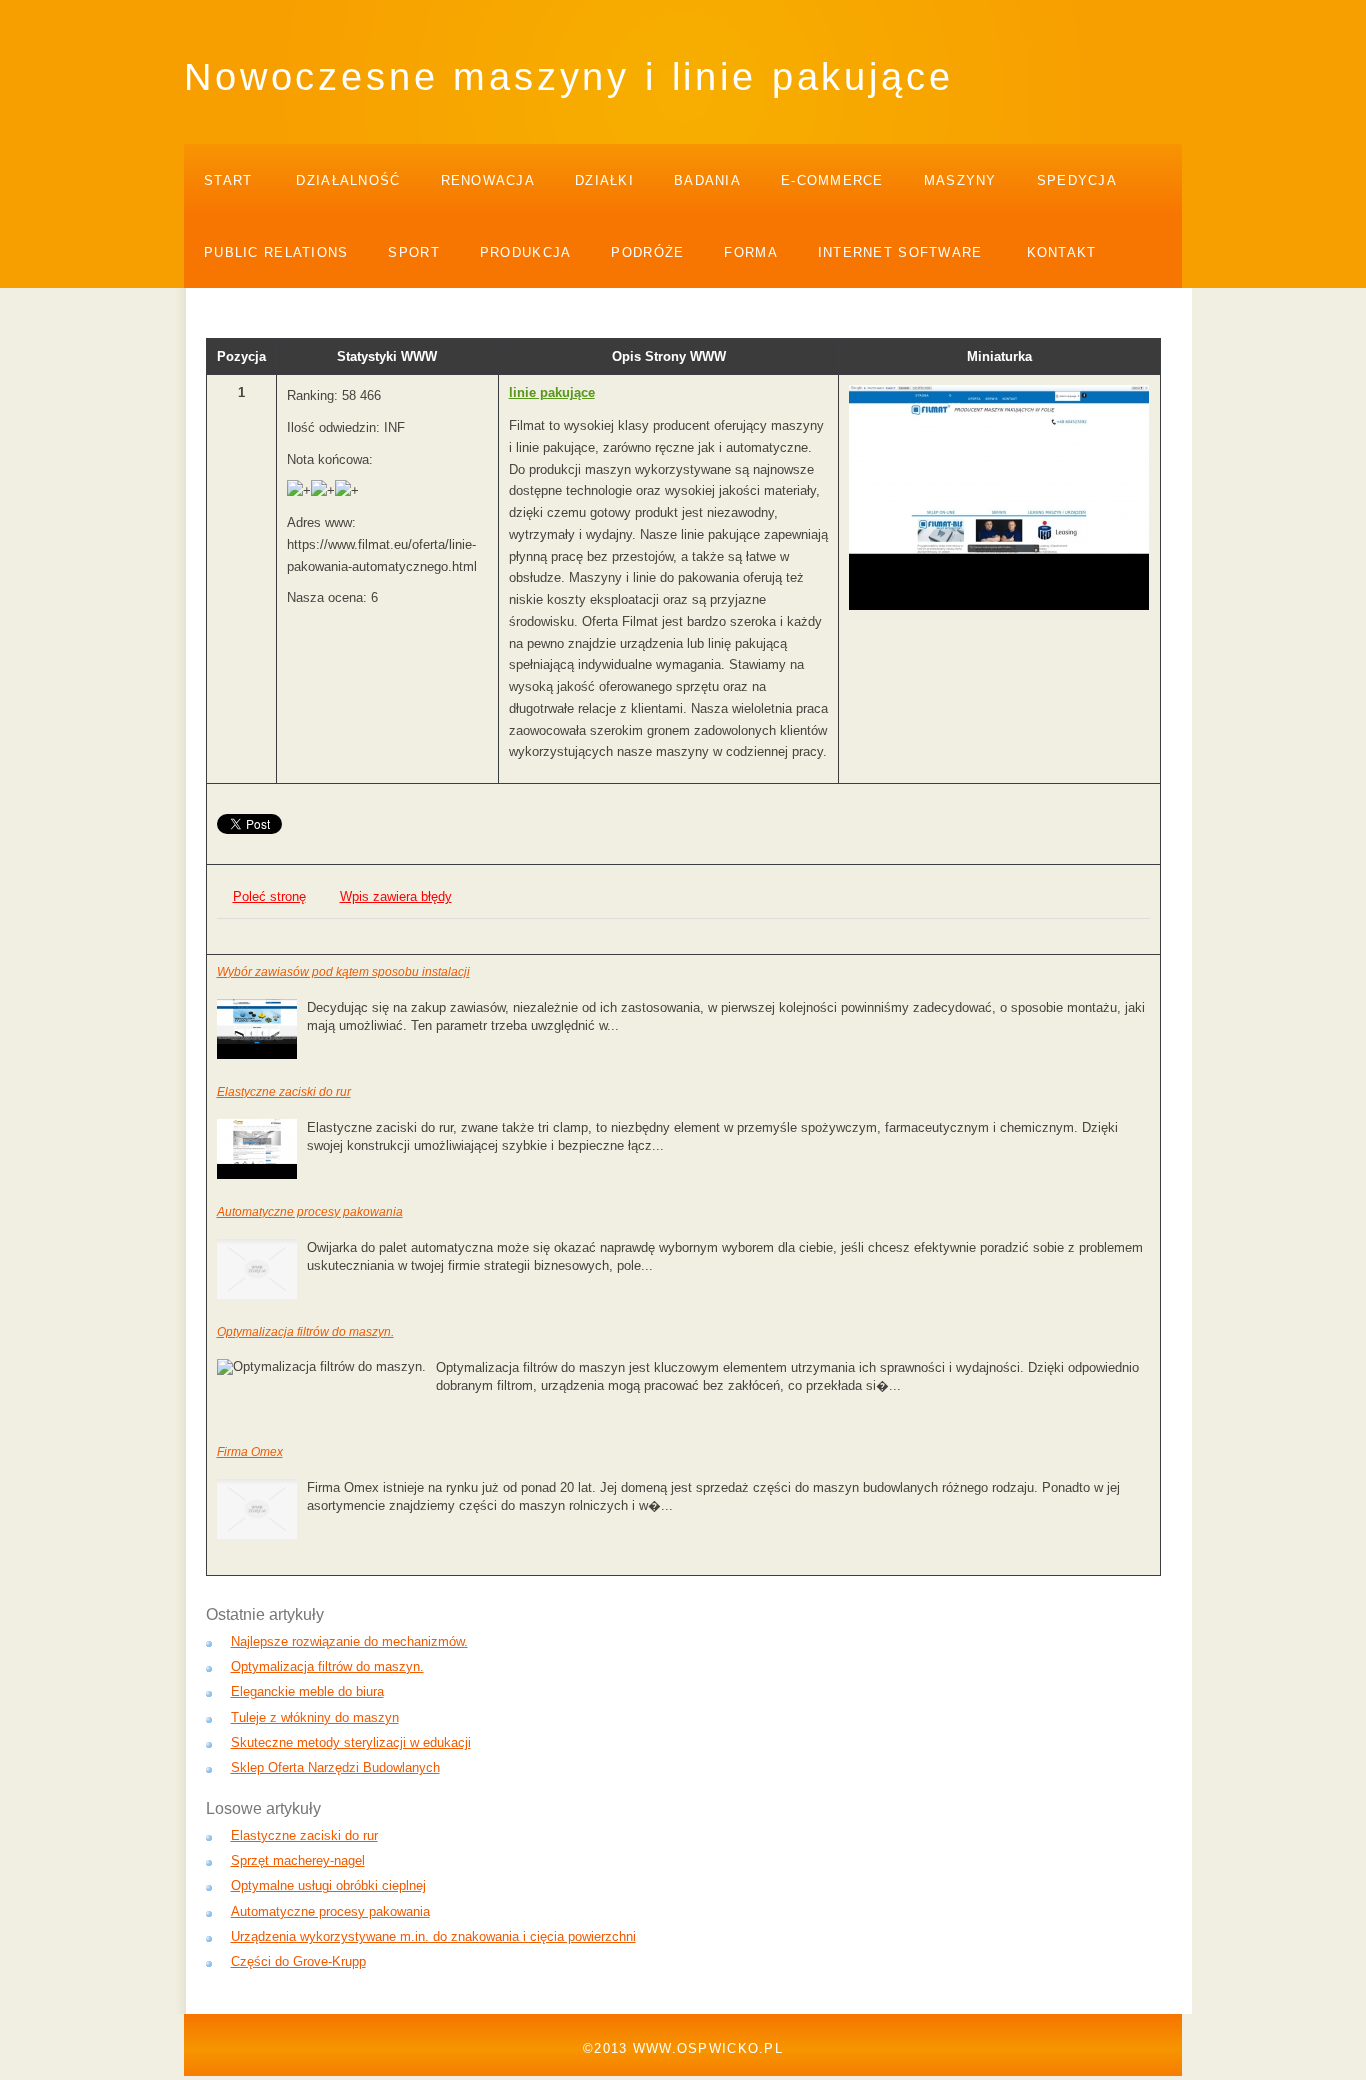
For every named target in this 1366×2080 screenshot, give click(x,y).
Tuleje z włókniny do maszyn (315, 1717)
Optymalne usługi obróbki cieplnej (328, 1885)
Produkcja (526, 252)
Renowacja (488, 180)
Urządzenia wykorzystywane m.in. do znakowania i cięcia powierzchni (433, 1936)
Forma (750, 252)
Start (228, 180)
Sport (413, 252)
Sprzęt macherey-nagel (298, 1860)
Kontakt (1062, 252)
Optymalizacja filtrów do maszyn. (305, 1332)
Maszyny (960, 180)
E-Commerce (832, 180)
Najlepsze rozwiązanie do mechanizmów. (349, 1641)
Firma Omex (250, 1452)
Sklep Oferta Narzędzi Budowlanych (335, 1767)
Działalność (348, 180)
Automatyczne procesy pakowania (310, 1212)
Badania (707, 180)
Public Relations (276, 252)
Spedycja (1077, 180)
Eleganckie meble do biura (307, 1691)
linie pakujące (552, 392)
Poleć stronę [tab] (269, 896)
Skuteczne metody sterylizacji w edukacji (351, 1742)
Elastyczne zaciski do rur (284, 1092)
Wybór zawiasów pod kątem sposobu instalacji (343, 972)
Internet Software (900, 252)
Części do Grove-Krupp (298, 1961)
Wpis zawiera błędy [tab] (396, 896)
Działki (604, 180)
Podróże (647, 252)
